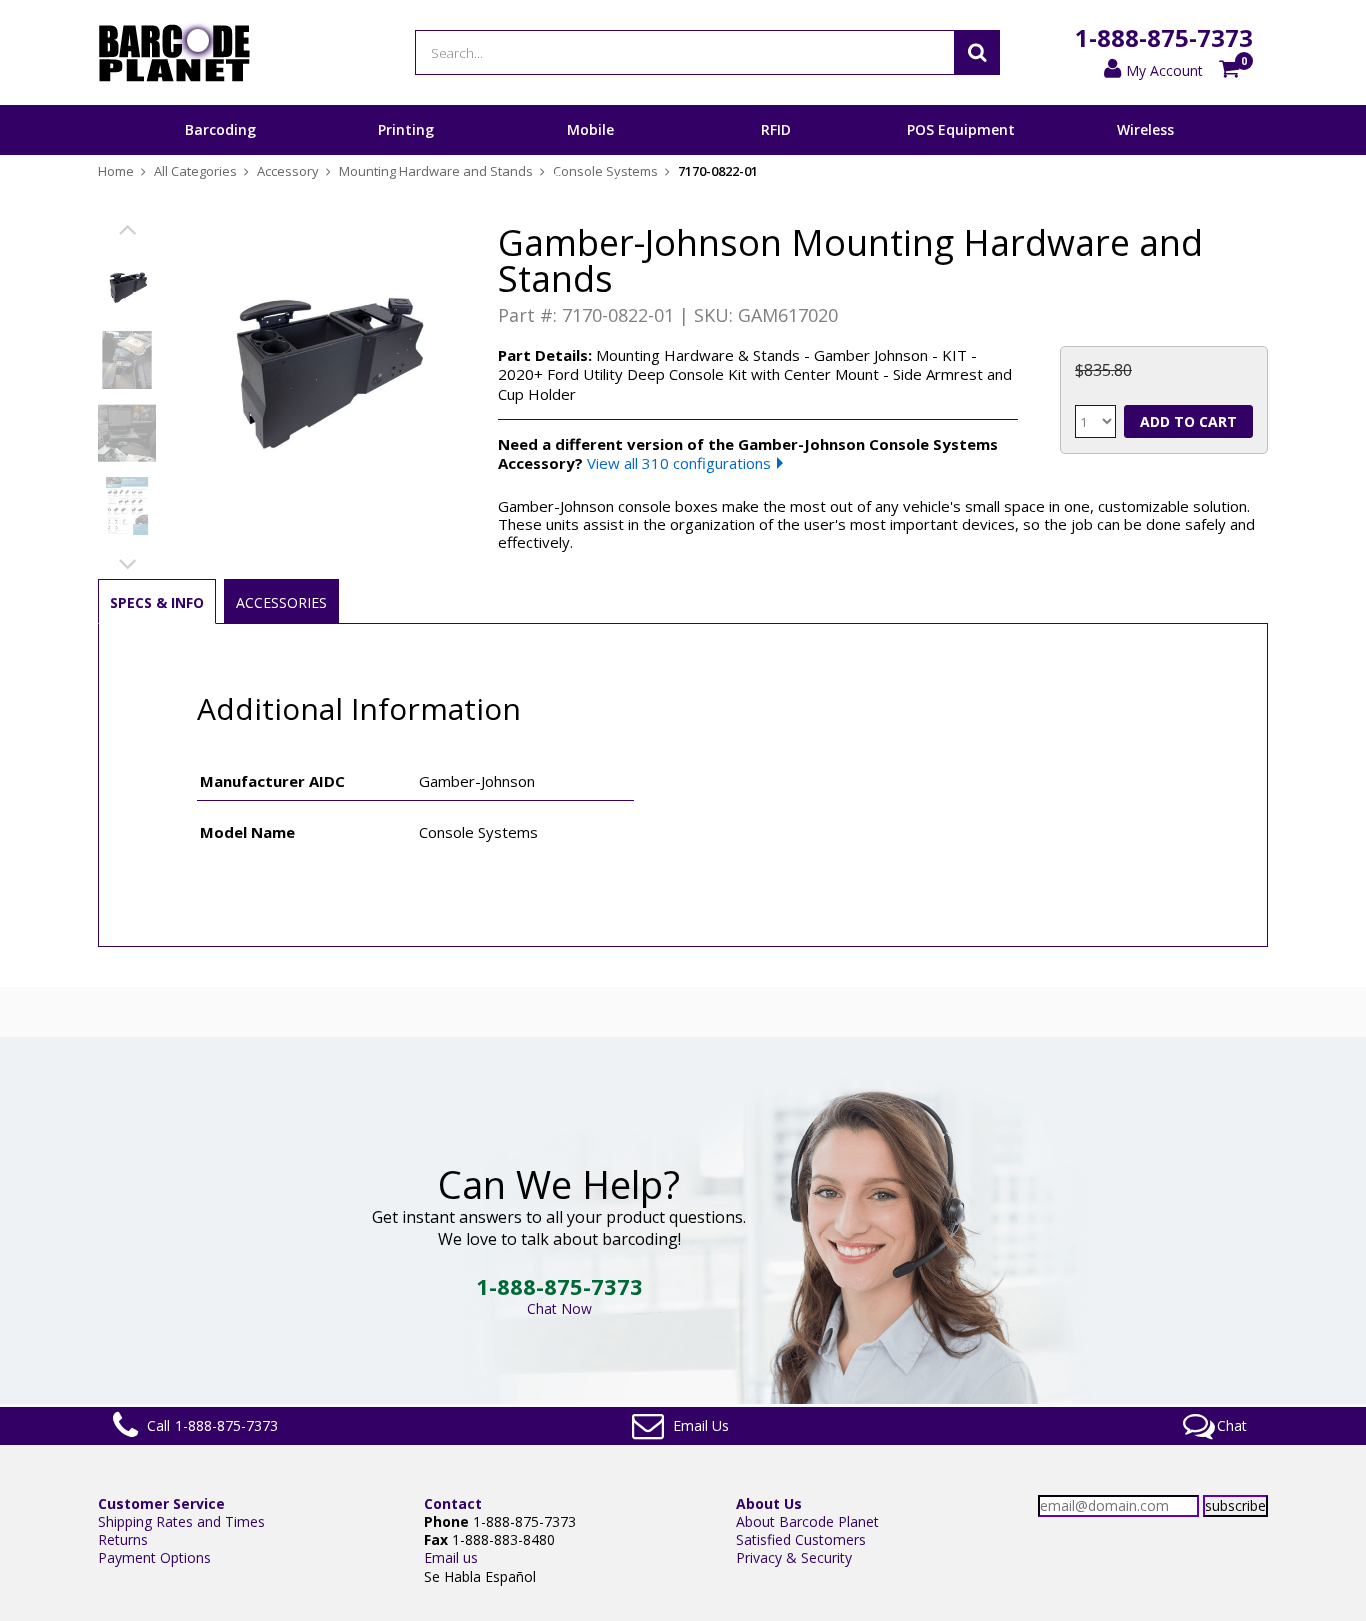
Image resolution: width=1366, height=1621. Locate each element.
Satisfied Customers (801, 1539)
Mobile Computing (590, 154)
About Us (769, 1503)
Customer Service (161, 1503)
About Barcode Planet (807, 1521)
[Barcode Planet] (174, 52)
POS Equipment (961, 129)
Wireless (1145, 129)
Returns (123, 1539)
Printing (406, 129)
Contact (453, 1503)
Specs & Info (157, 602)
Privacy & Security (794, 1557)
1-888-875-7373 (1164, 37)
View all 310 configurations (679, 463)
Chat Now (559, 1308)
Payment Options (154, 1557)
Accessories (281, 602)
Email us (451, 1557)
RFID (776, 129)
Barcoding (220, 129)
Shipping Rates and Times (181, 1521)
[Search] (977, 52)
